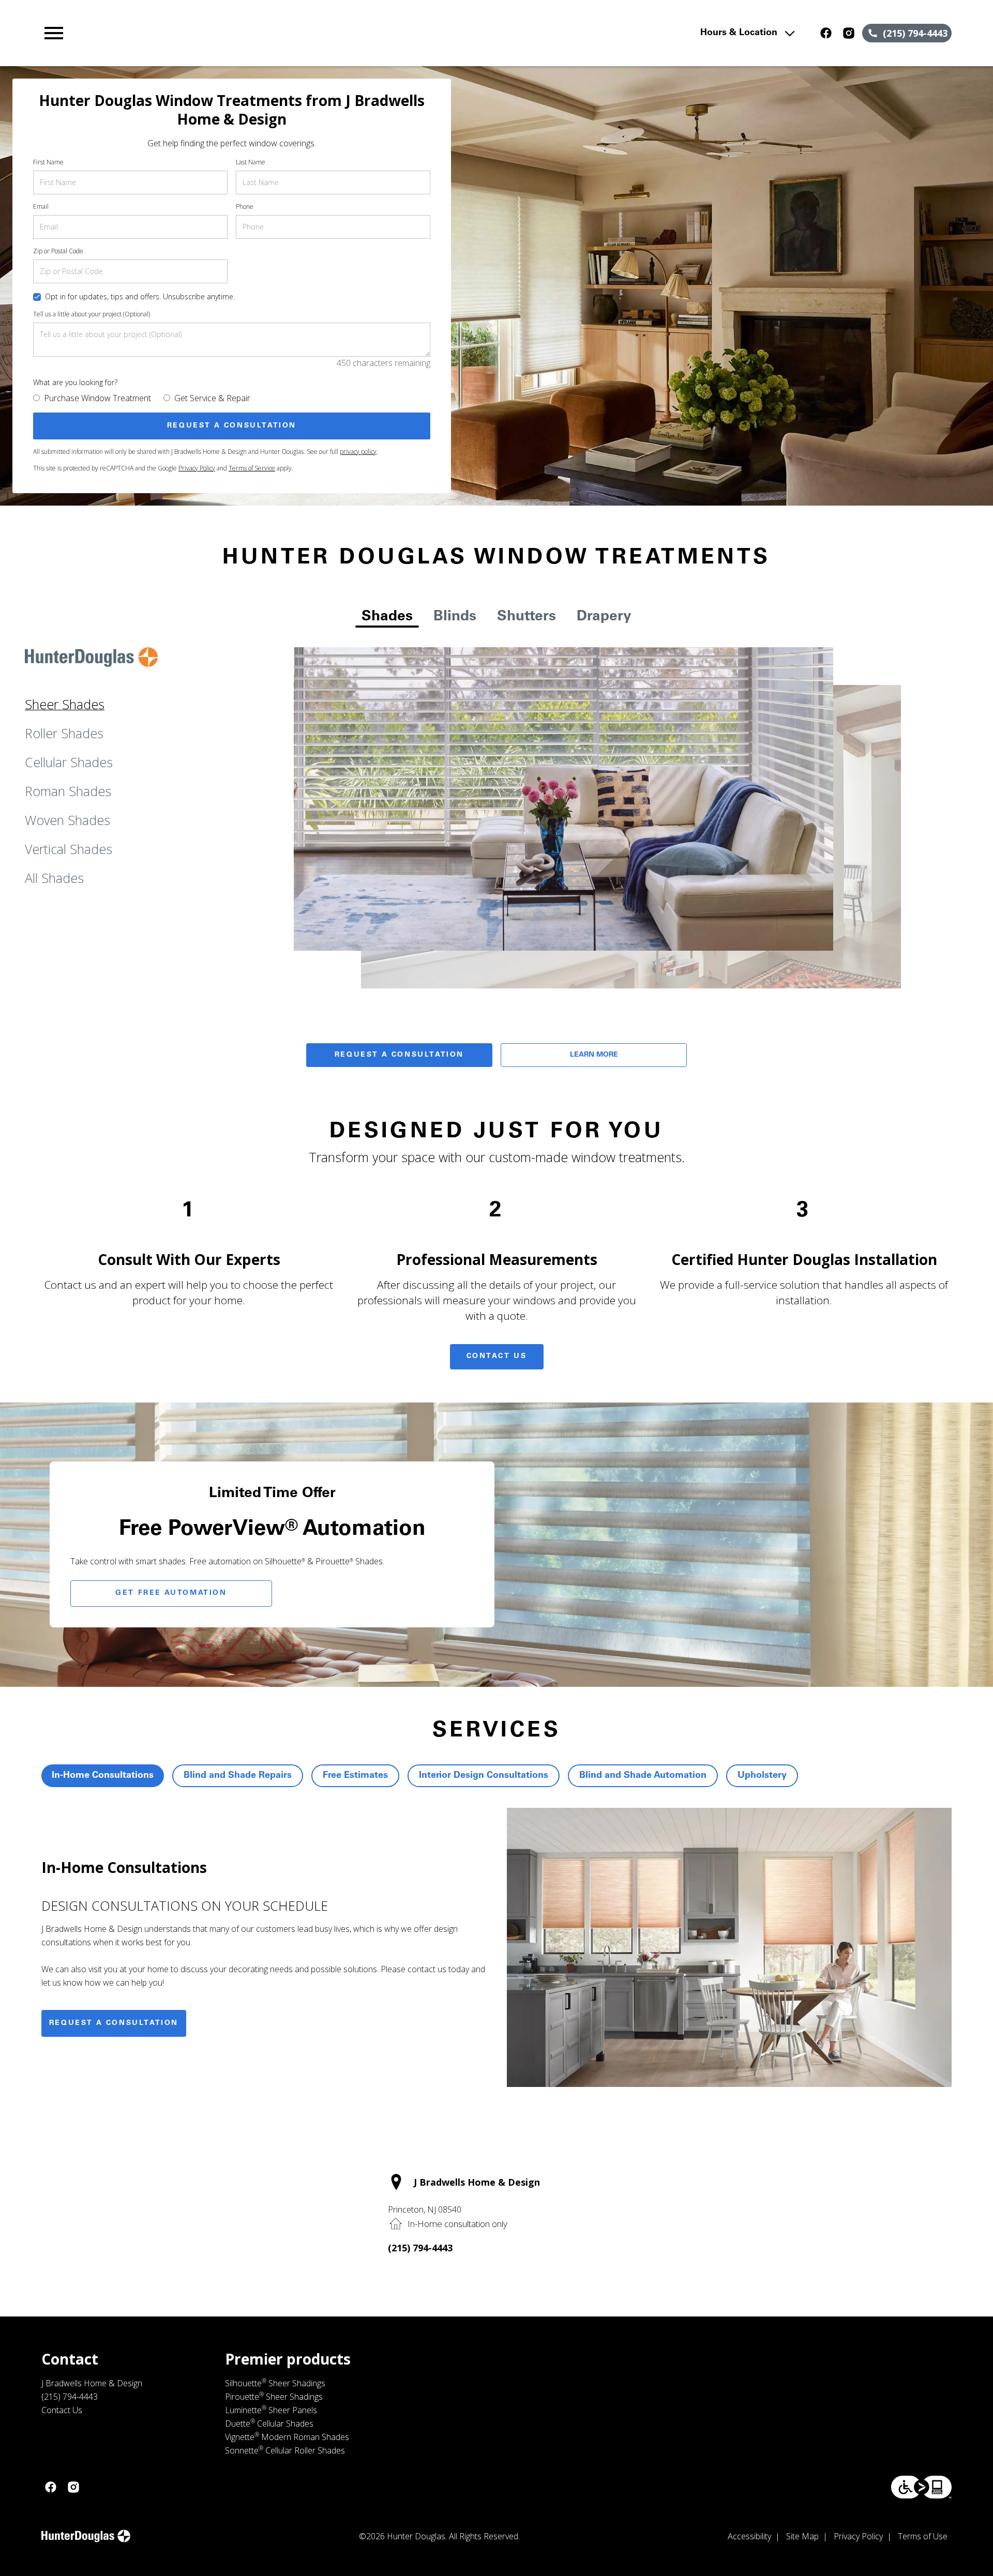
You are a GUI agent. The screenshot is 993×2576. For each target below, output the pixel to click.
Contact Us (497, 1356)
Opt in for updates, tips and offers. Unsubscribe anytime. (140, 296)
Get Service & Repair (212, 398)
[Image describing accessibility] (921, 2487)
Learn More (594, 1055)
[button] (54, 33)
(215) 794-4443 (420, 2248)
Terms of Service (252, 468)
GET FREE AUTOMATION (171, 1593)
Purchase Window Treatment (97, 398)
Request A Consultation (399, 1055)
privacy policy (358, 452)
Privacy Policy (197, 468)
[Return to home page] (255, 33)
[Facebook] (826, 33)
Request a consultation (114, 2023)
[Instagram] (849, 33)
